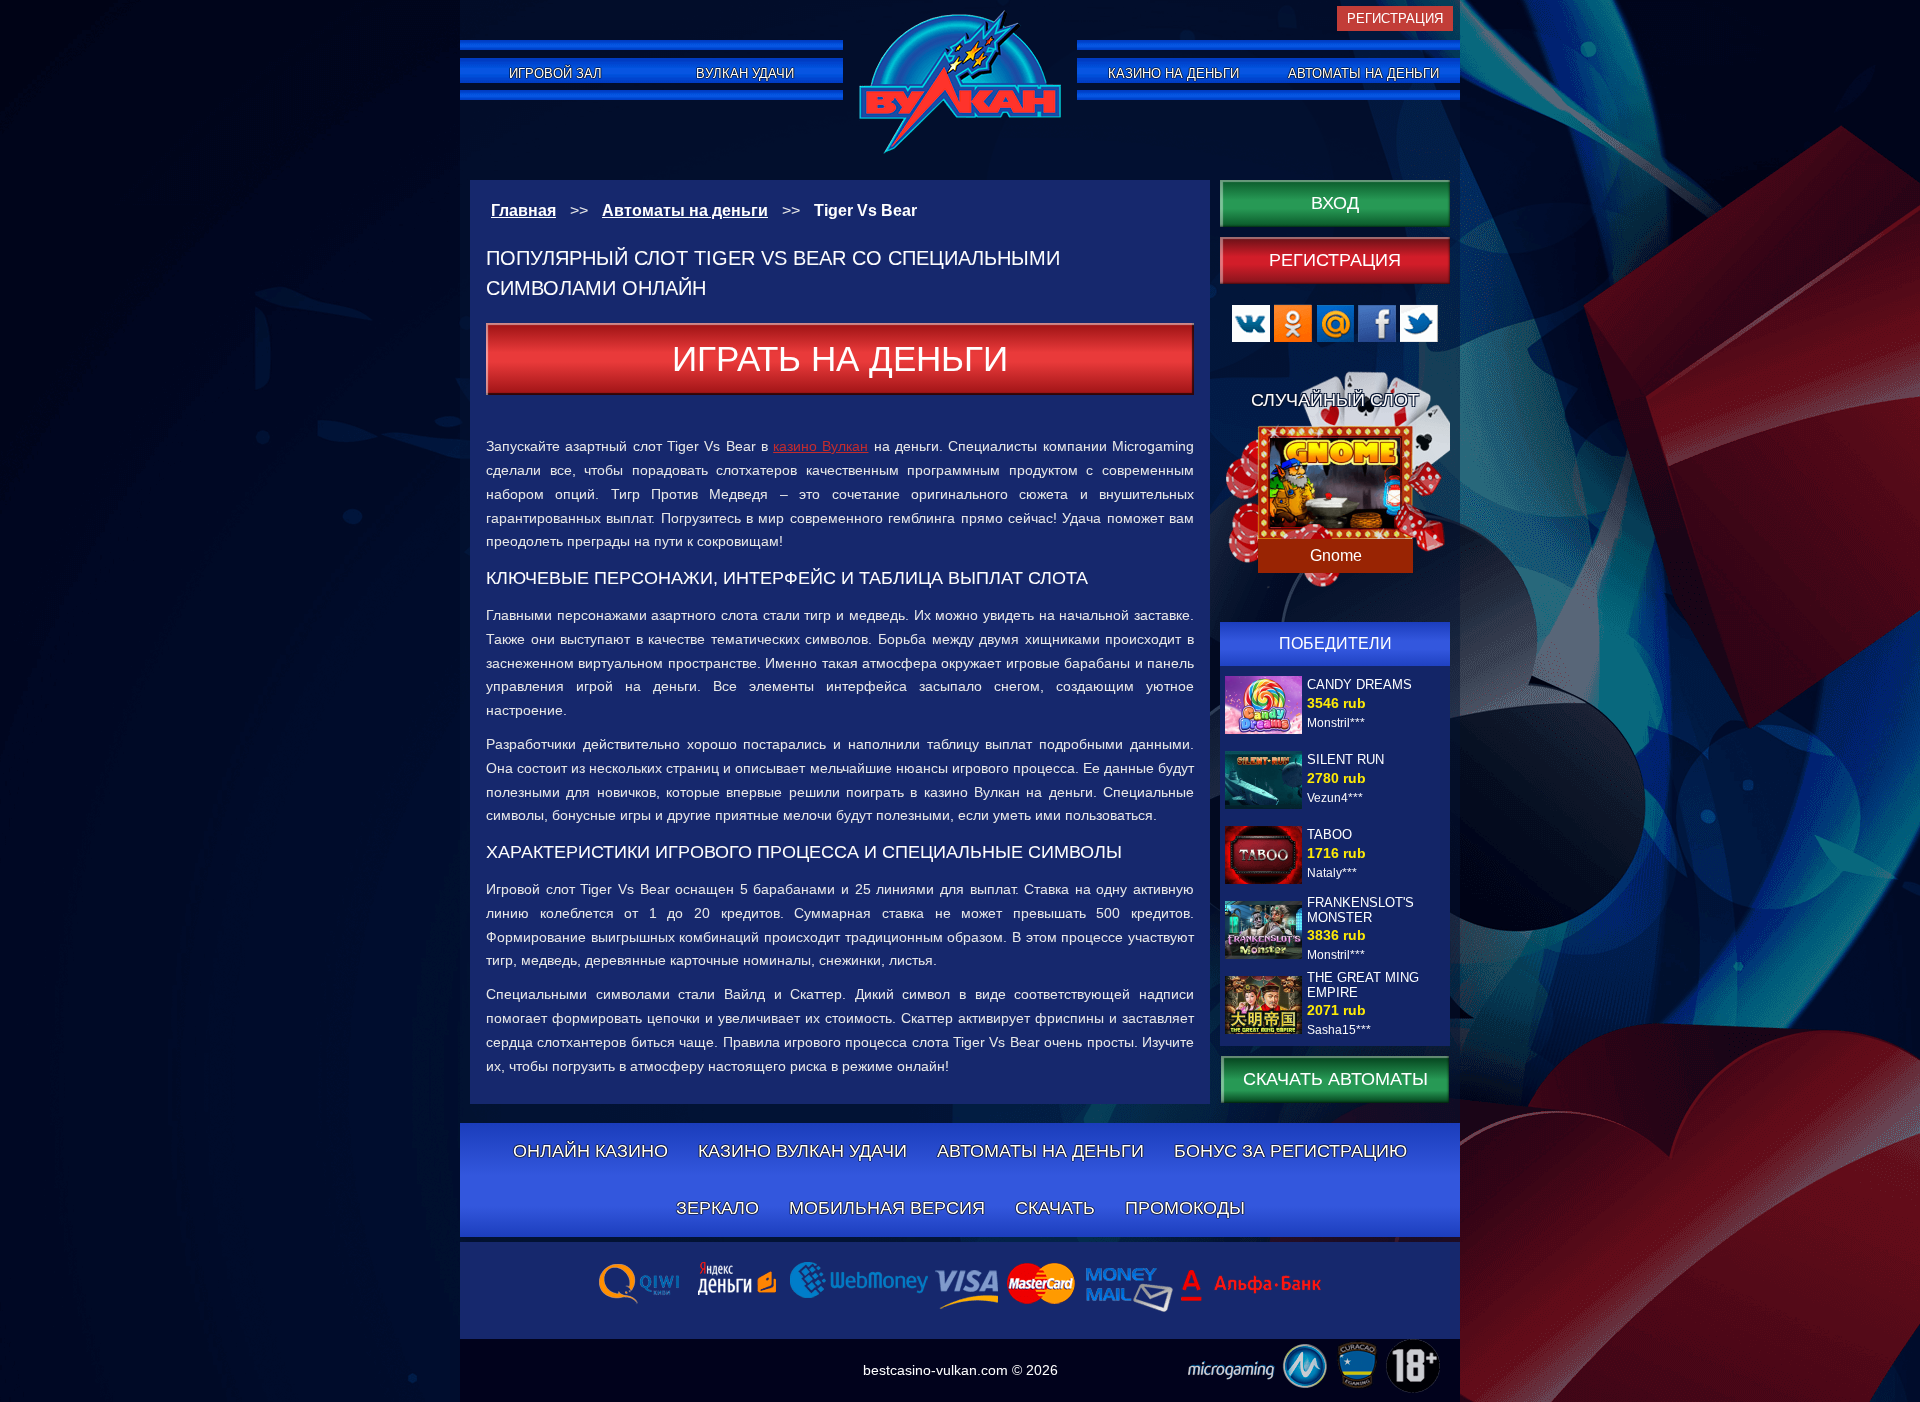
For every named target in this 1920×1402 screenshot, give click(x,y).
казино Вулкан (820, 446)
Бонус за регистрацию (1290, 1151)
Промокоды (1185, 1208)
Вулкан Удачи (745, 73)
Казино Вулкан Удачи (802, 1151)
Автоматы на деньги (1363, 73)
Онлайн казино (590, 1151)
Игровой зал (555, 73)
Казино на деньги (1173, 73)
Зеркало (717, 1208)
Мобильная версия (887, 1208)
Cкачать (1055, 1208)
